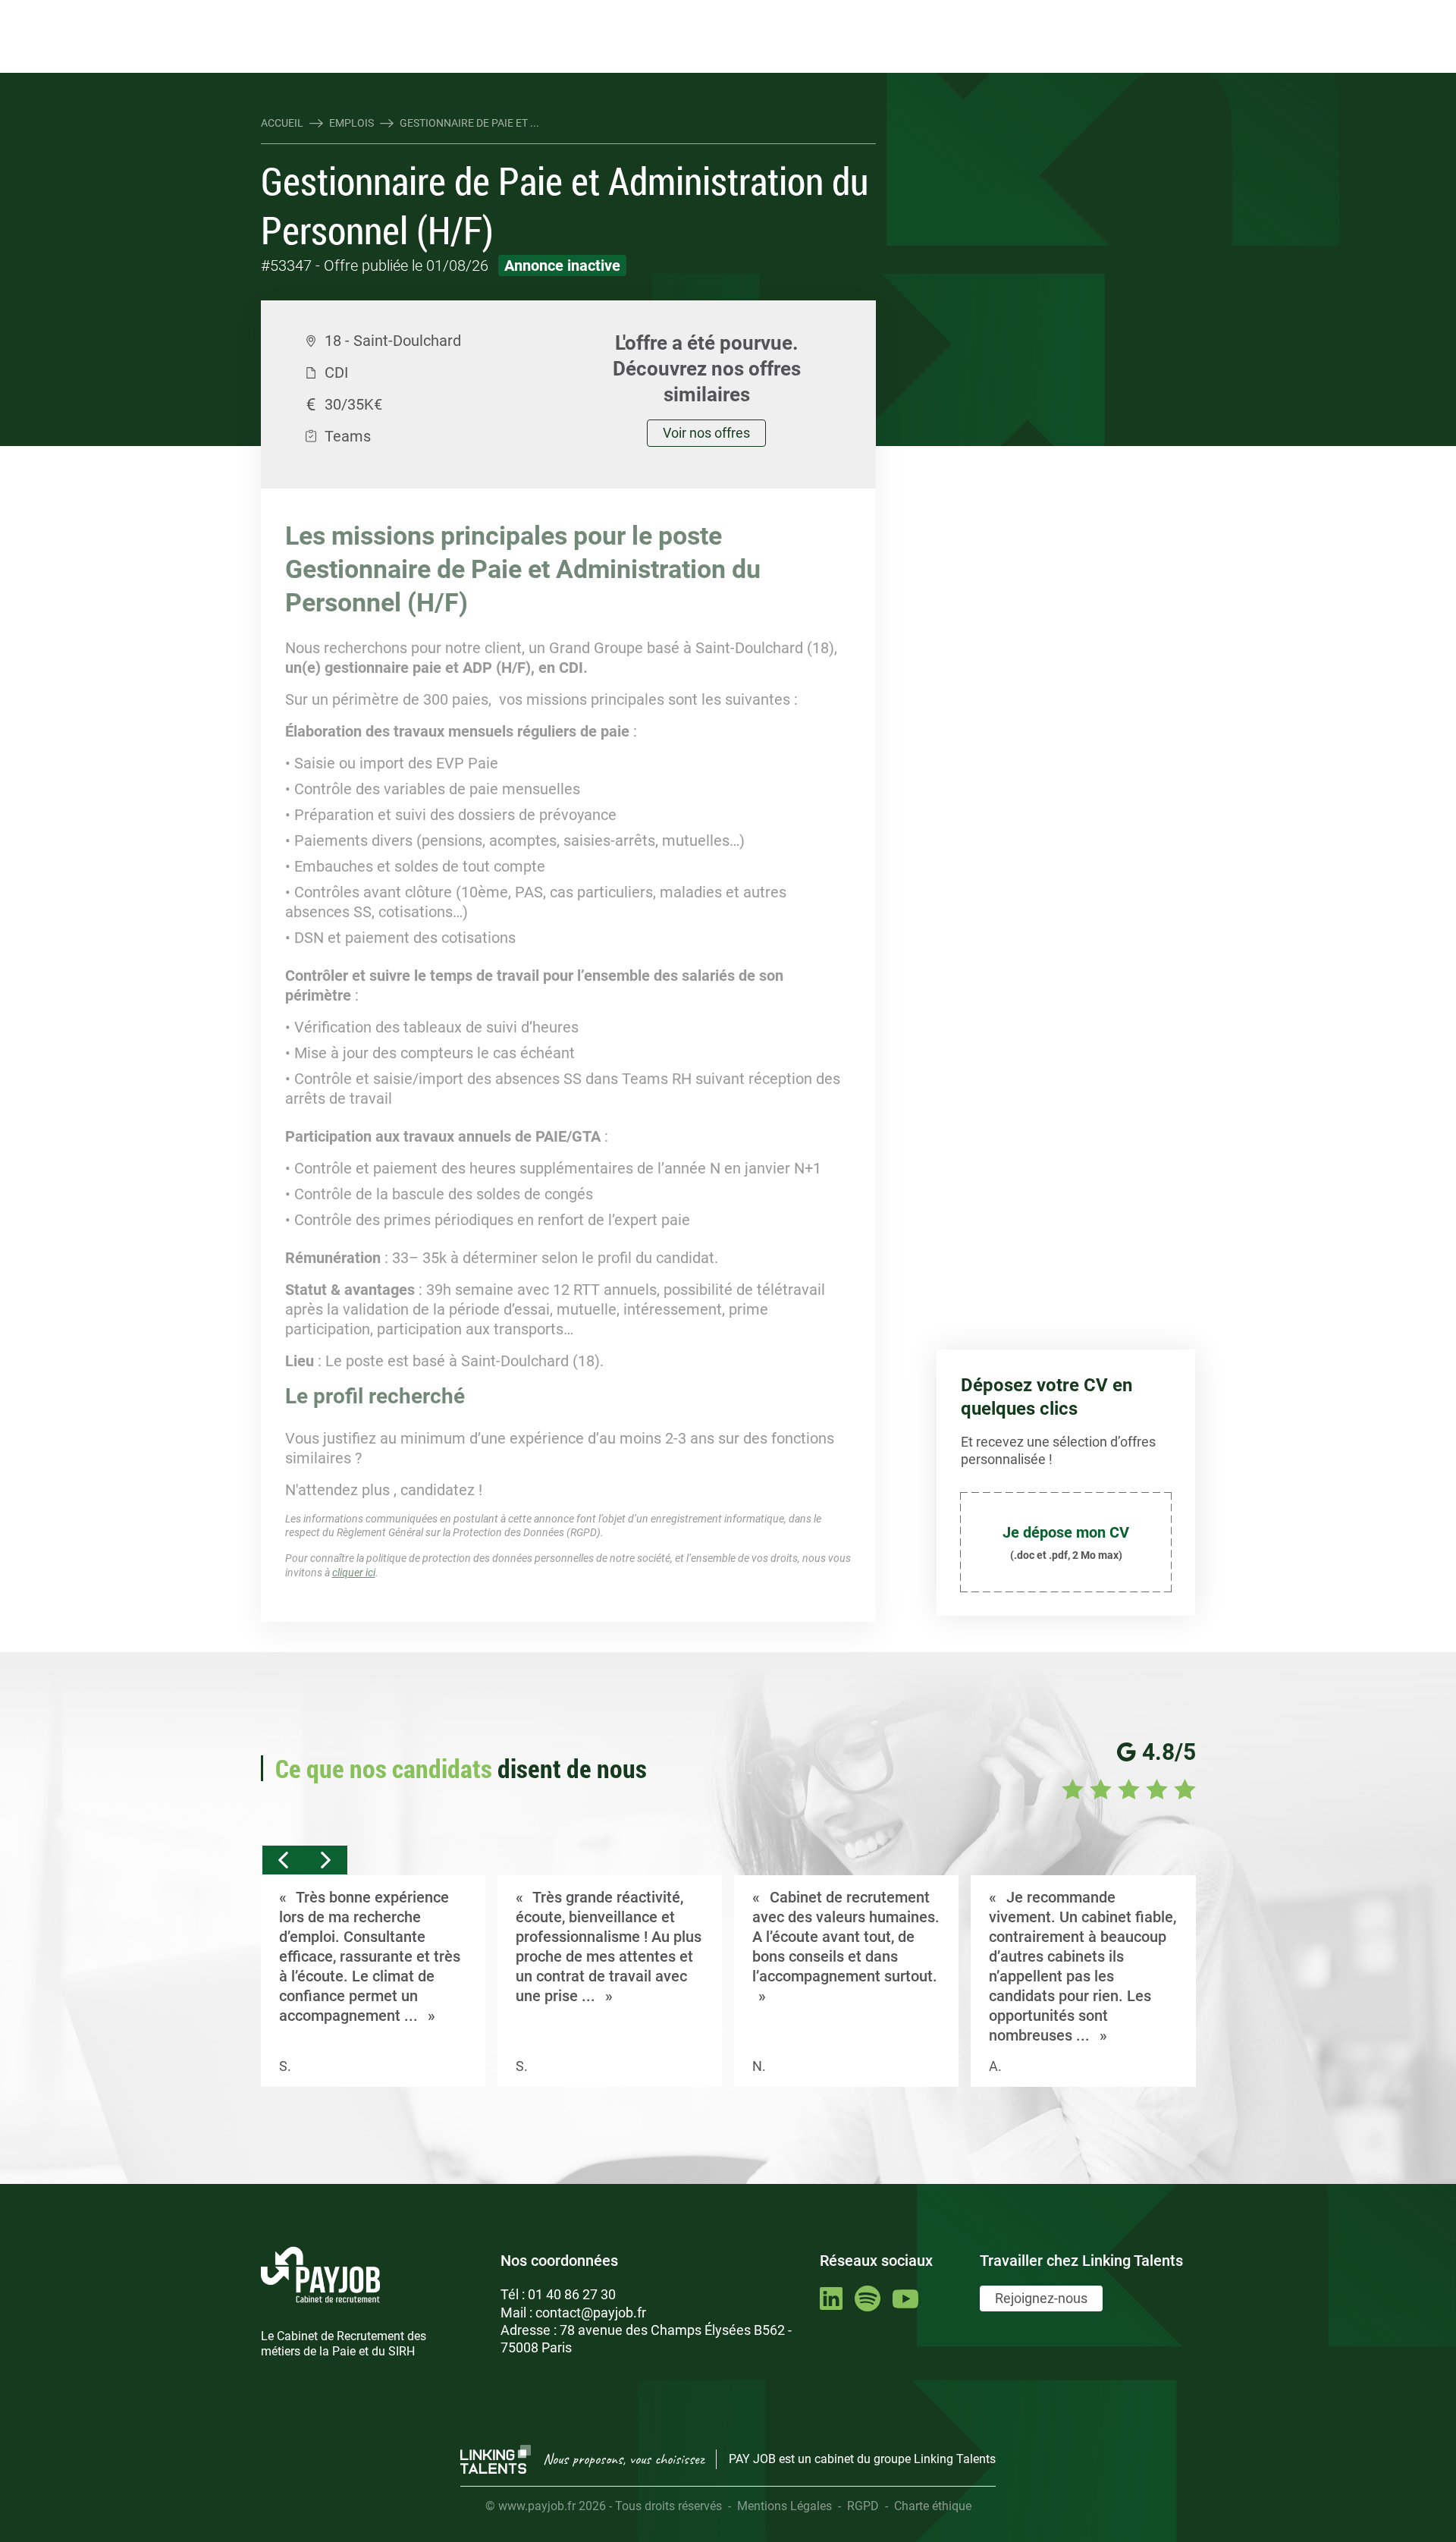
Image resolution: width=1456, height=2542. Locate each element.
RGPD (863, 2506)
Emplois (351, 123)
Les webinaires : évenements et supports (535, 13)
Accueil (282, 123)
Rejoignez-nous (1041, 2298)
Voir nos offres (706, 433)
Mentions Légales (784, 2506)
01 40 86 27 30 (572, 2294)
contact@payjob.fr (591, 2313)
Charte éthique (933, 2506)
